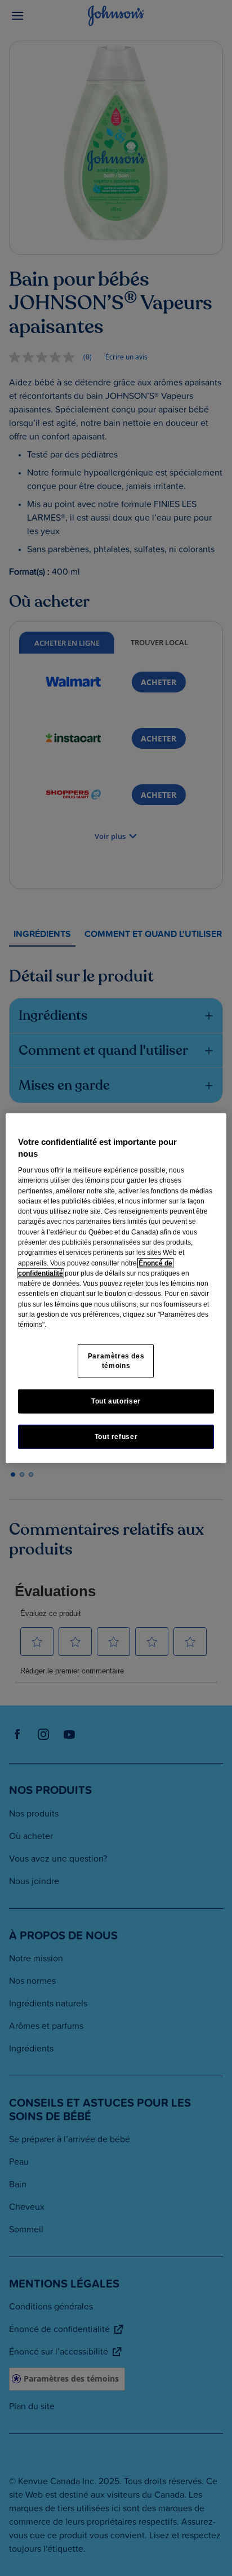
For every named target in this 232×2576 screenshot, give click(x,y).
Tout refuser (116, 1436)
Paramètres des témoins (116, 1360)
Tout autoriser (116, 1401)
